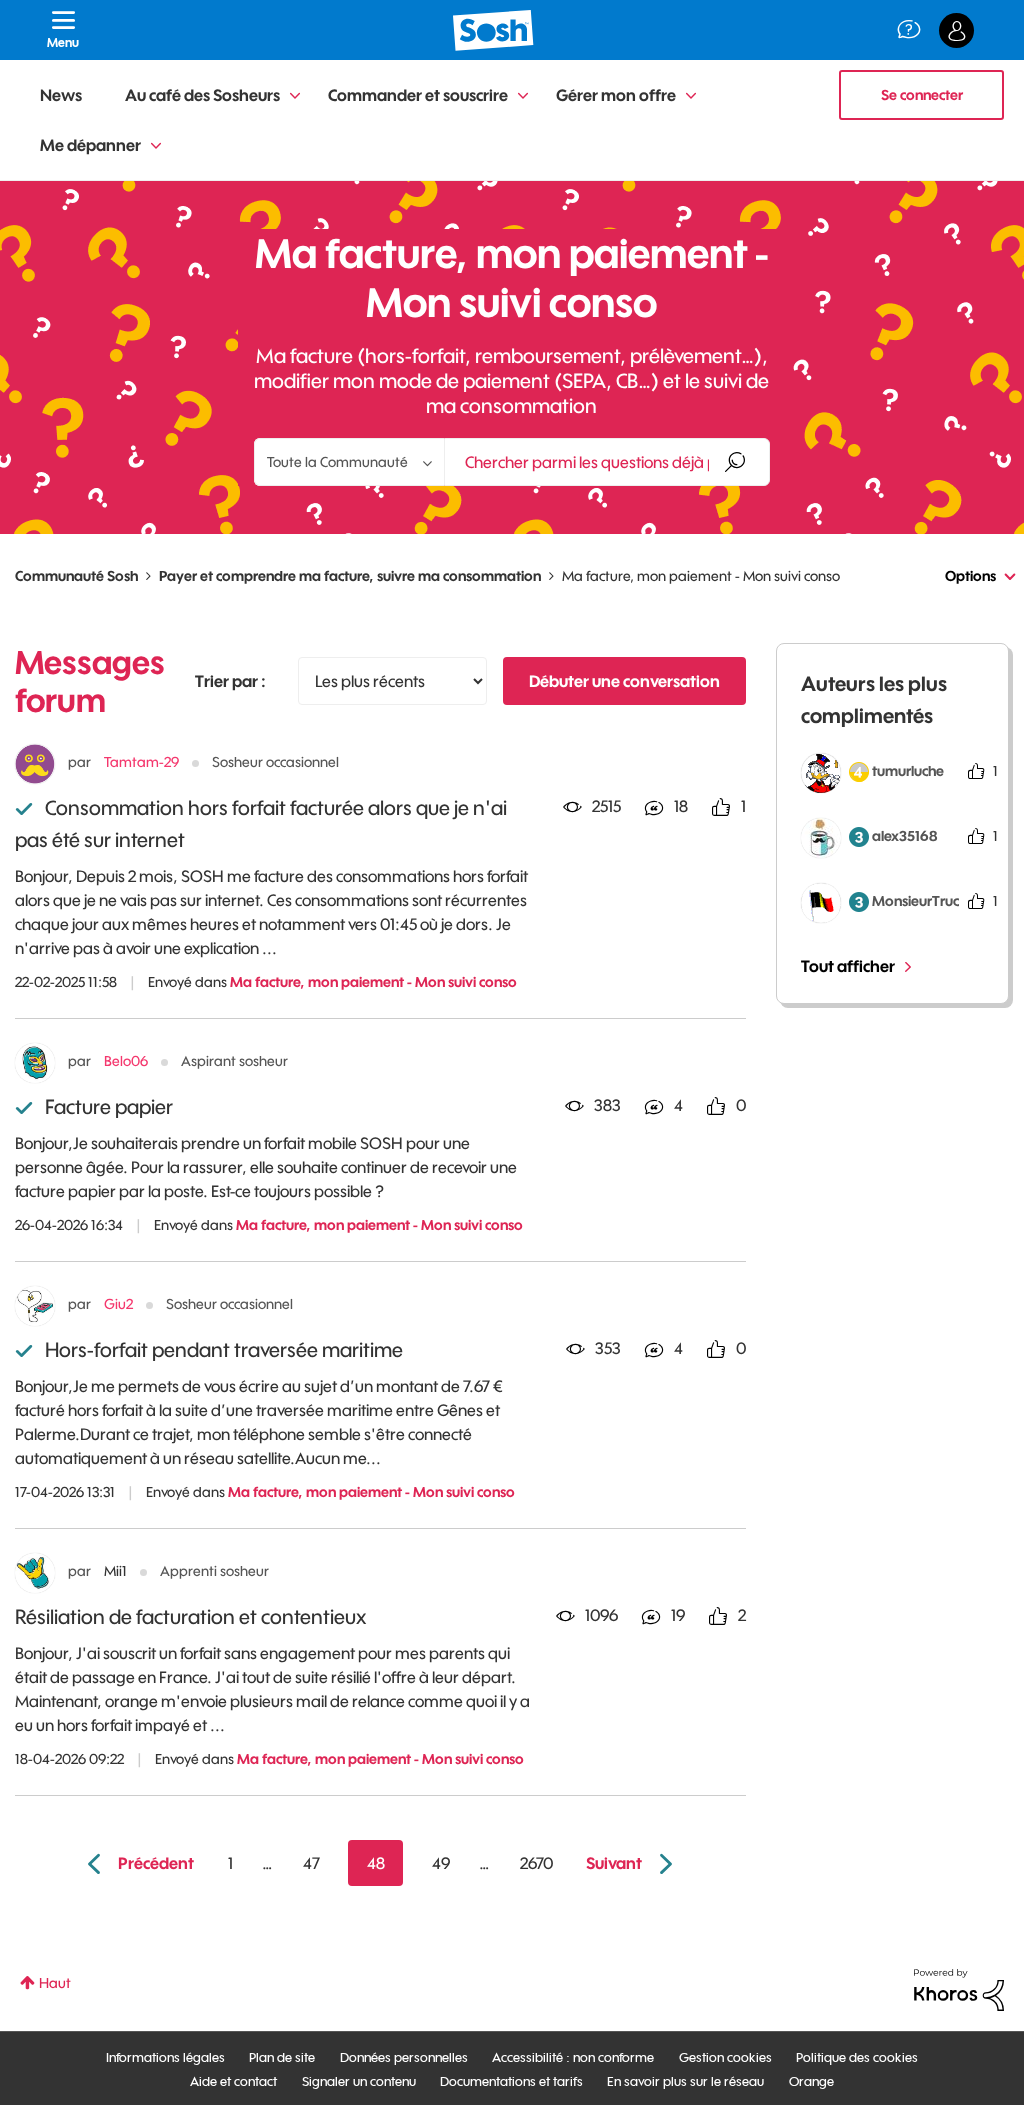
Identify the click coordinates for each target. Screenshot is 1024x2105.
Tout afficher (848, 966)
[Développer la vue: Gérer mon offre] (691, 96)
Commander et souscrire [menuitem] (418, 95)
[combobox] (607, 462)
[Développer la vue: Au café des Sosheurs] (295, 96)
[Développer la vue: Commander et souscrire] (523, 96)
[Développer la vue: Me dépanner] (156, 146)
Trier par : (230, 681)
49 (441, 1863)
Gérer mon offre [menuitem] (616, 95)
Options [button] (970, 576)
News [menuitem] (61, 95)
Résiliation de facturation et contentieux (190, 1616)
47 (311, 1863)
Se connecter (922, 95)
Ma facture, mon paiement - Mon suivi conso (373, 982)
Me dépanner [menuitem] (90, 145)
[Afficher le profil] (35, 764)
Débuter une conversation (624, 681)
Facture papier (109, 1106)
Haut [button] (55, 1983)
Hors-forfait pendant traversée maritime (224, 1349)
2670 (536, 1863)
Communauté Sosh (76, 576)
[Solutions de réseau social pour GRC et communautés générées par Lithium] (959, 1989)
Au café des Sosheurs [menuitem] (202, 95)
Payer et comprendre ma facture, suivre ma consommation (350, 576)
